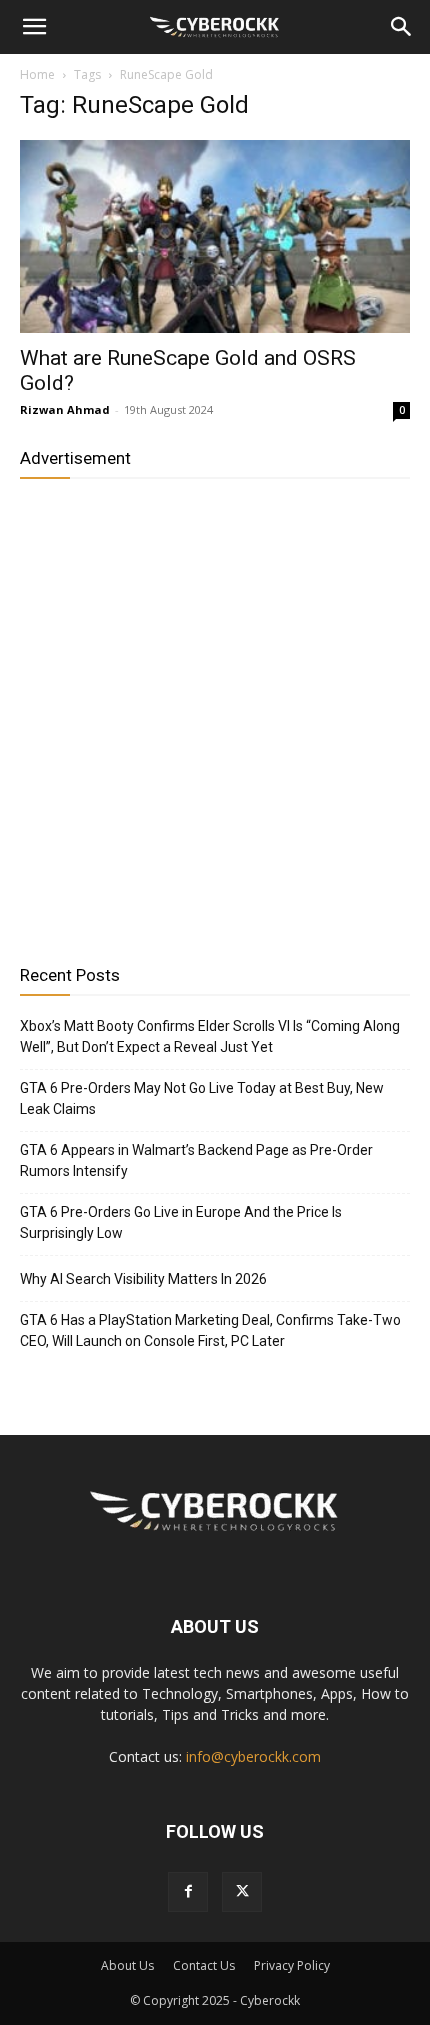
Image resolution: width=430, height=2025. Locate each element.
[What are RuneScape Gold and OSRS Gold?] (215, 236)
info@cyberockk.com (253, 1756)
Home (37, 74)
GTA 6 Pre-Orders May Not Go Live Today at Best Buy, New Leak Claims (202, 1098)
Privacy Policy (292, 1965)
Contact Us (204, 1965)
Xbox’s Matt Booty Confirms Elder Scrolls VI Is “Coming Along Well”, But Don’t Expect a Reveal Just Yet (210, 1036)
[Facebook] (188, 1892)
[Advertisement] (215, 714)
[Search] (402, 27)
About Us (127, 1965)
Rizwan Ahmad (65, 409)
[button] (34, 27)
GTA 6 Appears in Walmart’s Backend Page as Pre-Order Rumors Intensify (196, 1160)
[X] (242, 1892)
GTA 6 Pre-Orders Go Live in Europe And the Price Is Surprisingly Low (181, 1222)
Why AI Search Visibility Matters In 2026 (143, 1279)
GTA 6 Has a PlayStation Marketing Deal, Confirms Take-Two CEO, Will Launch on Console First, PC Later (210, 1330)
